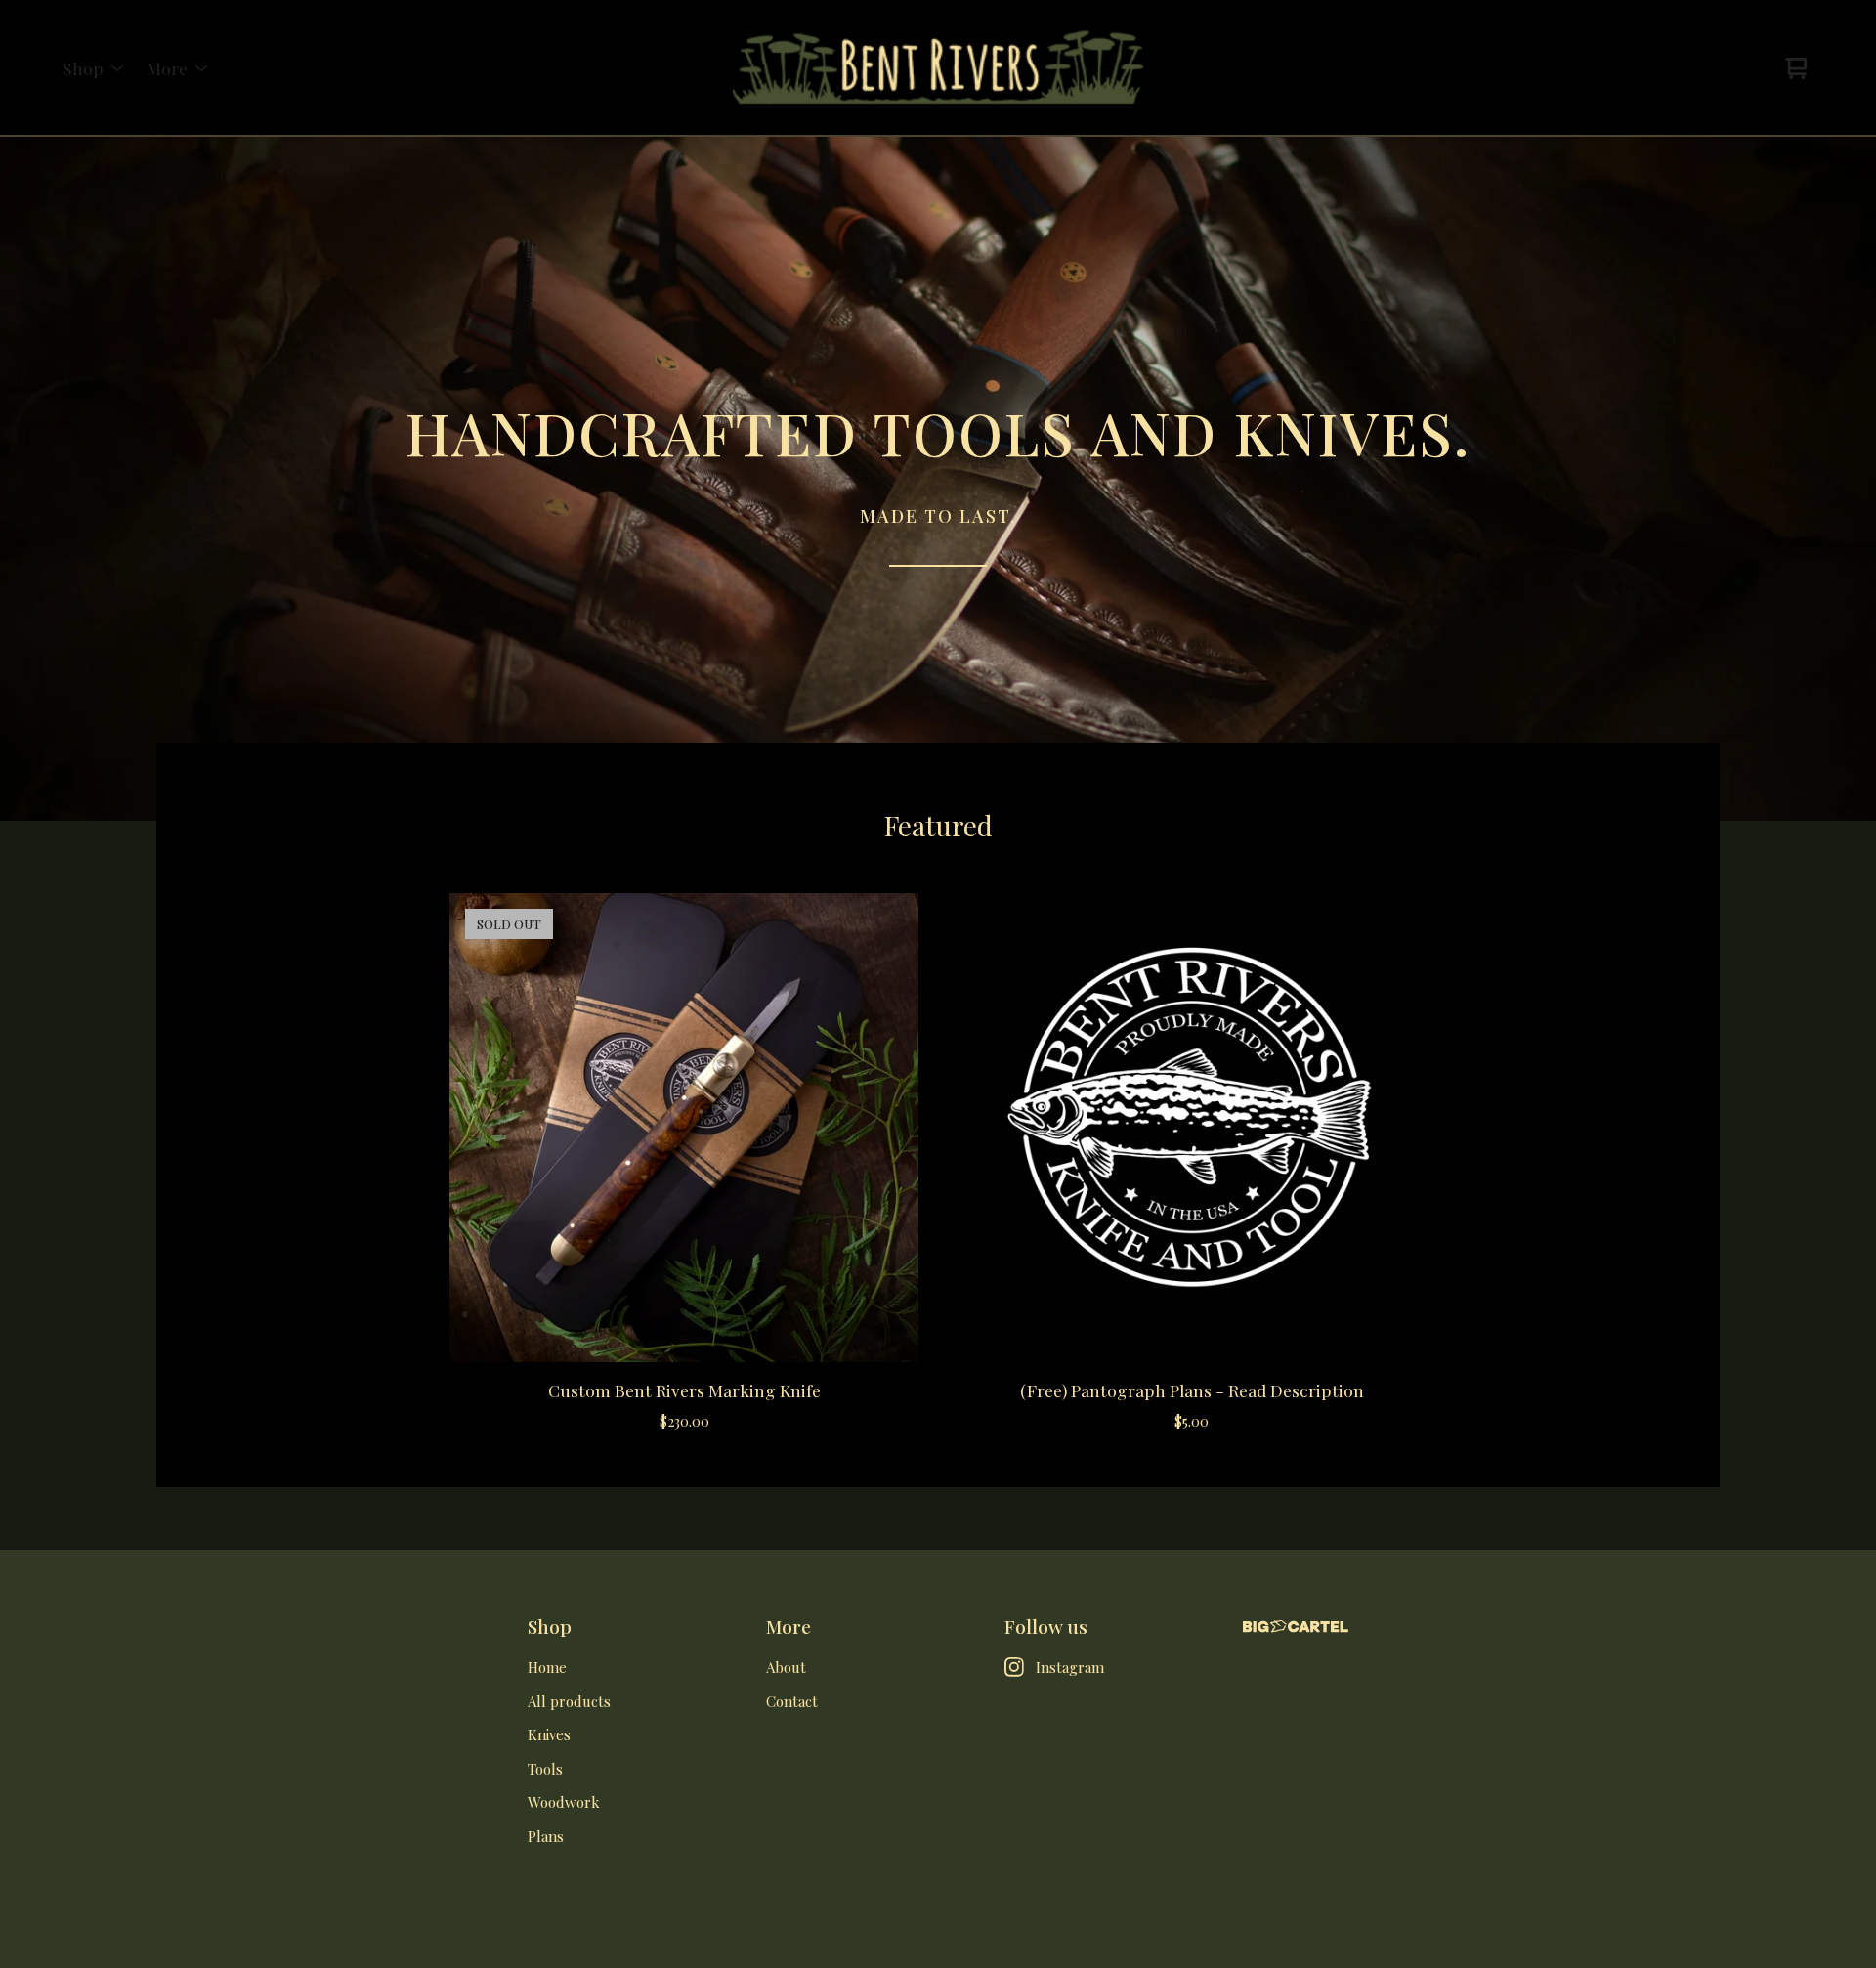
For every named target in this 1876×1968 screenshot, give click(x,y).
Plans (546, 1836)
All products (569, 1701)
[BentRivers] (938, 68)
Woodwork (564, 1802)
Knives (549, 1734)
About (786, 1667)
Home (547, 1667)
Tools (545, 1769)
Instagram (1070, 1667)
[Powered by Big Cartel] (1296, 1626)
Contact (792, 1701)
